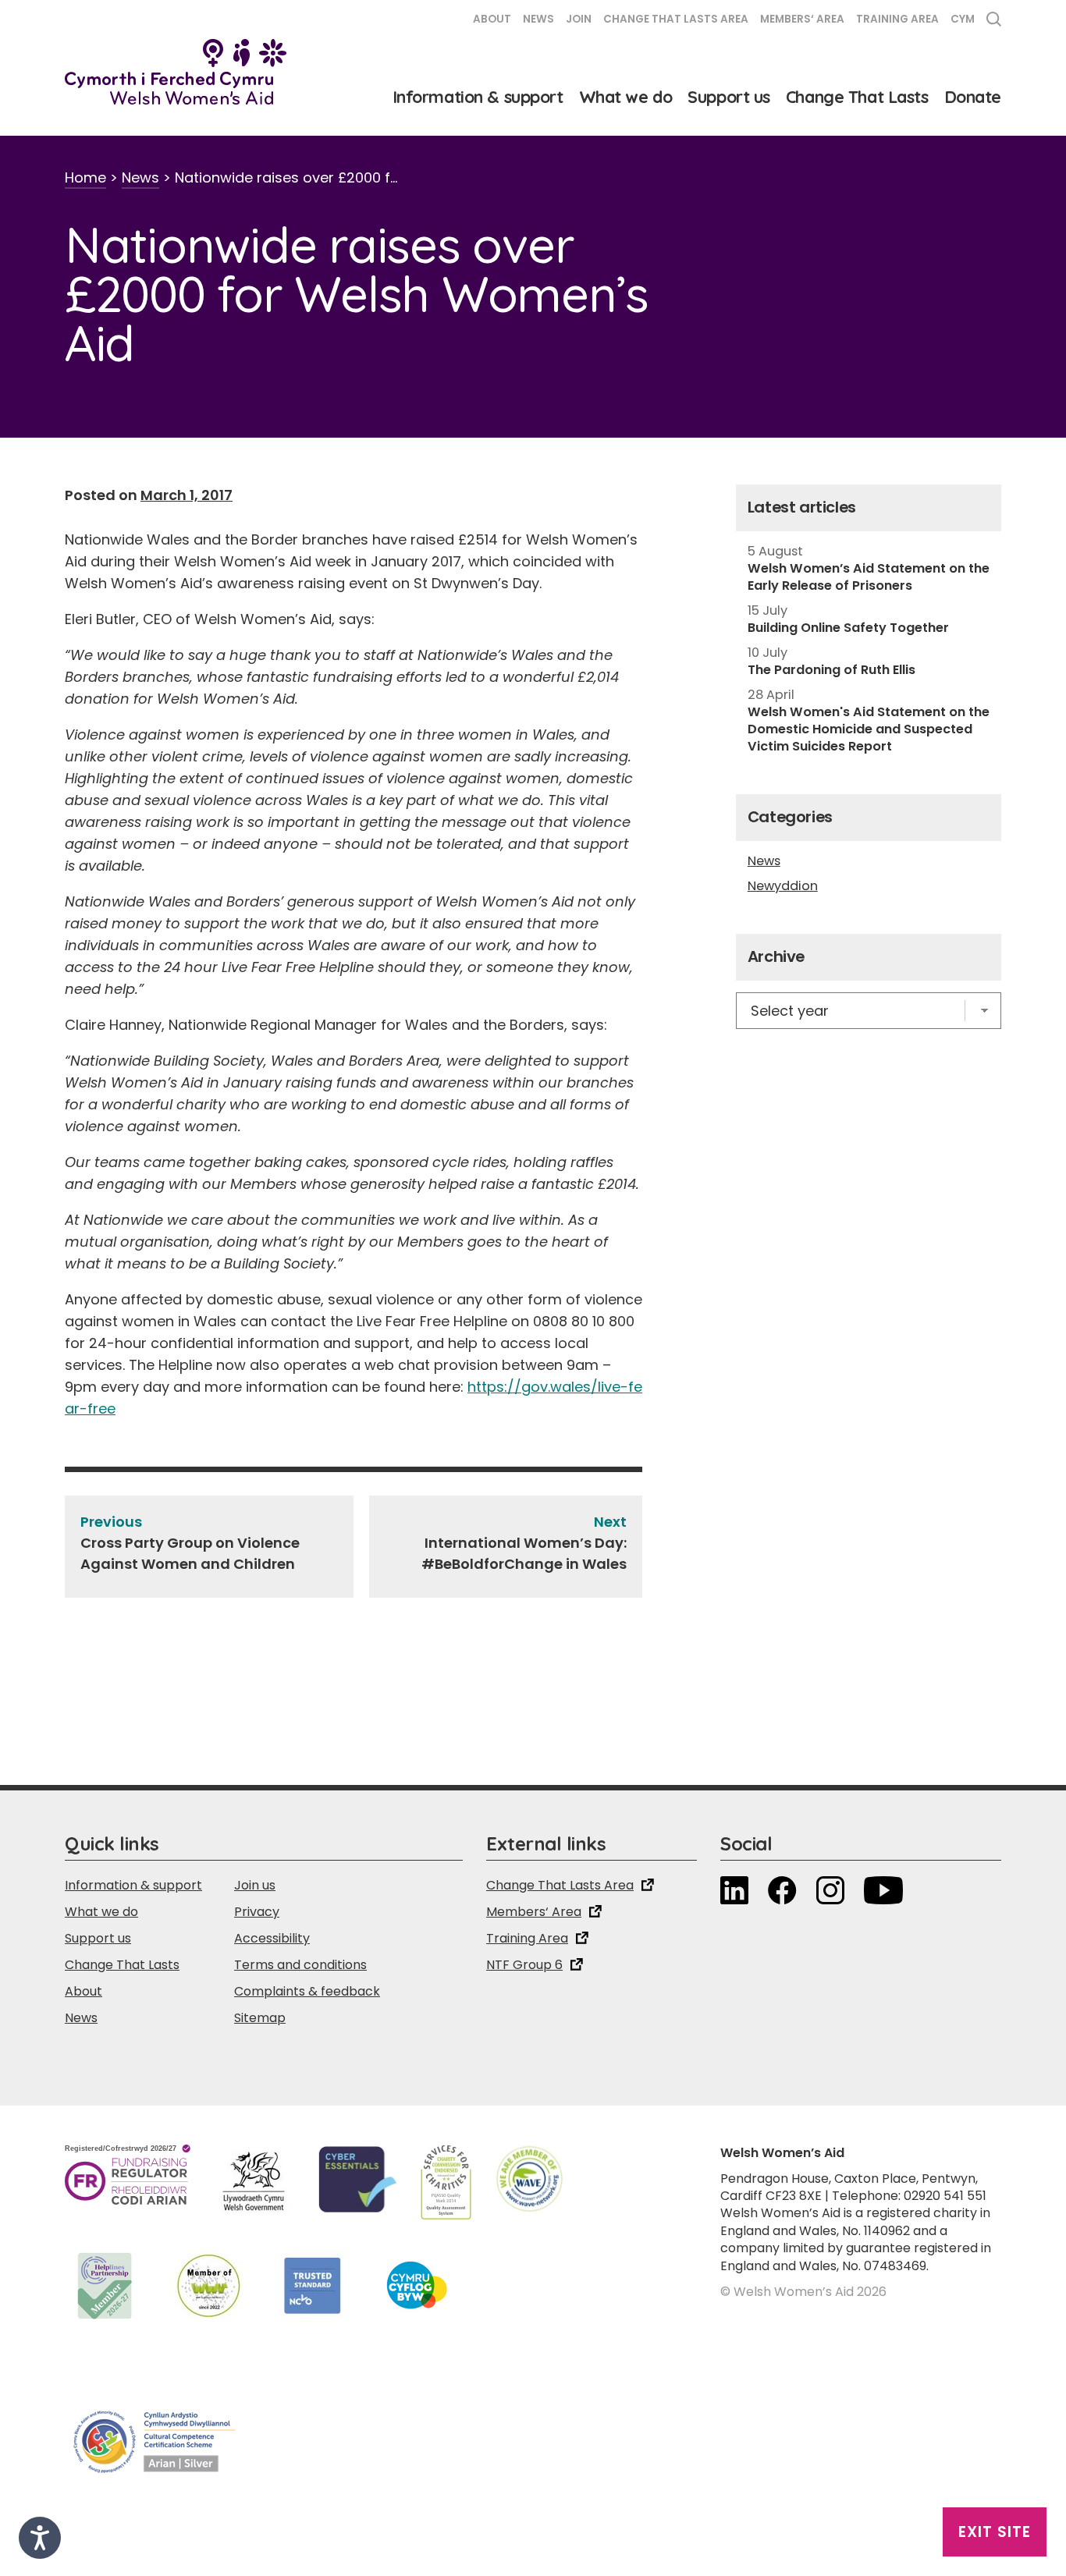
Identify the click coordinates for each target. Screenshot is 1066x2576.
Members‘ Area (802, 19)
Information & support (478, 97)
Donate (973, 97)
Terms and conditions (300, 1965)
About (492, 19)
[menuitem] (963, 21)
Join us (255, 1885)
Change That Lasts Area (676, 19)
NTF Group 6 (524, 1965)
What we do (626, 97)
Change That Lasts (857, 97)
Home (85, 177)
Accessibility (272, 1938)
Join (579, 19)
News (538, 19)
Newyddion (783, 886)
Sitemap (260, 2018)
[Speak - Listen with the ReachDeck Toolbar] (40, 2538)
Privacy (257, 1912)
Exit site (995, 2532)
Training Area (897, 19)
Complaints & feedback (307, 1991)
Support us (729, 97)
